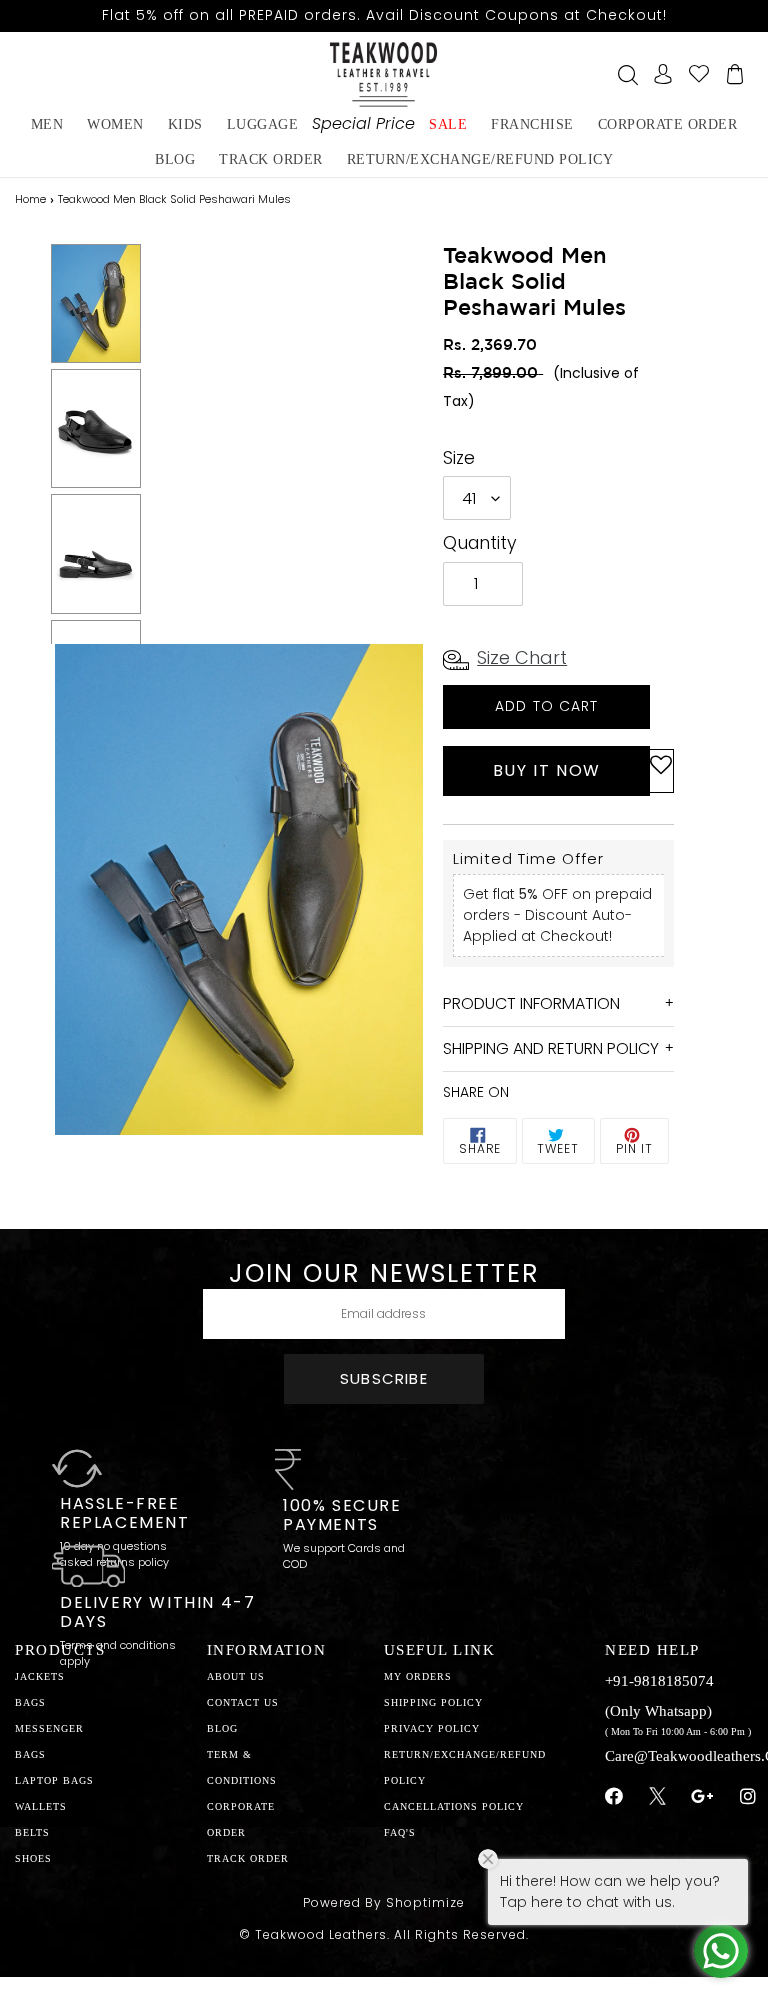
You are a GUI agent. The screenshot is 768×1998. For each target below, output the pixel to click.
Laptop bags (54, 1780)
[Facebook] (614, 1797)
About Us (236, 1676)
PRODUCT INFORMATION (531, 1003)
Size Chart (522, 657)
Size (459, 458)
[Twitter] (657, 1799)
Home (30, 199)
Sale (448, 124)
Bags (30, 1702)
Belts (32, 1832)
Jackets (40, 1676)
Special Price (363, 123)
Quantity (480, 543)
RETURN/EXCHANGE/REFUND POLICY (480, 159)
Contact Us (243, 1702)
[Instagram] (748, 1797)
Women (115, 124)
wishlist (699, 74)
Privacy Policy (432, 1728)
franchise (532, 124)
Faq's (400, 1832)
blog (175, 159)
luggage (263, 124)
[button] (660, 771)
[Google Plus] (703, 1797)
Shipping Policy (433, 1702)
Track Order (271, 159)
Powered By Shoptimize (384, 1902)
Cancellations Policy (454, 1806)
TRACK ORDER (248, 1858)
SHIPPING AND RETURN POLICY (551, 1048)
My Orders (418, 1676)
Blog (222, 1728)
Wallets (41, 1806)
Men (47, 124)
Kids (185, 124)
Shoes (33, 1858)
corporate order (668, 124)
